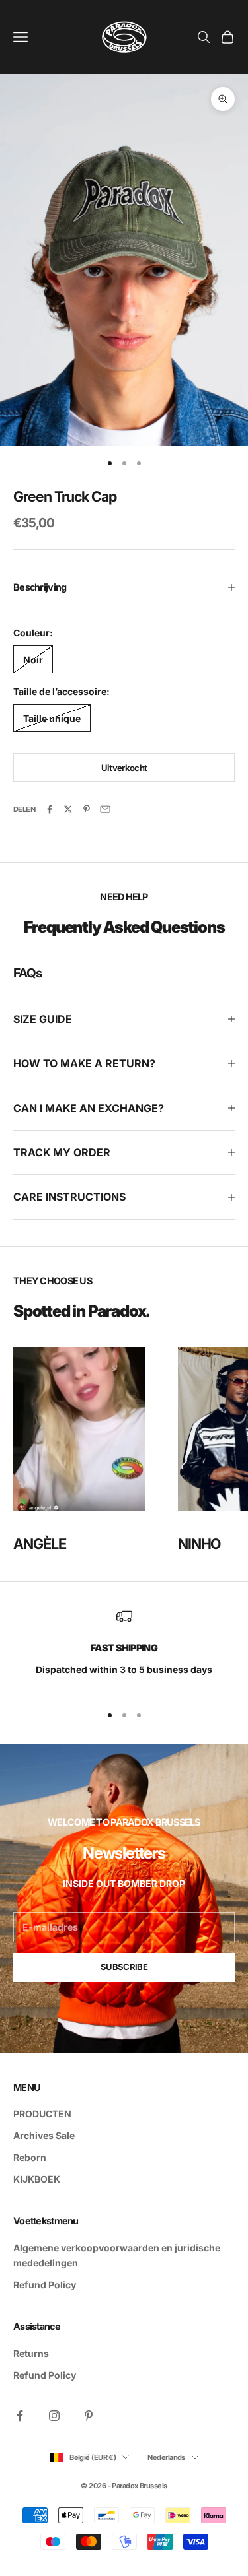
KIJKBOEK (37, 2179)
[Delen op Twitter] (68, 809)
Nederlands (166, 2457)
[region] (124, 1650)
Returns (31, 2353)
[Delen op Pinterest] (87, 809)
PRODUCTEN (42, 2114)
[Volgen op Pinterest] (89, 2416)
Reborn (30, 2157)
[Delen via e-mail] (105, 809)
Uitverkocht (124, 768)
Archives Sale (44, 2135)
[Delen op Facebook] (50, 809)
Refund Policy (45, 2285)
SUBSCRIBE (124, 1967)
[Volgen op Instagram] (54, 2416)
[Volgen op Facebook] (20, 2416)
